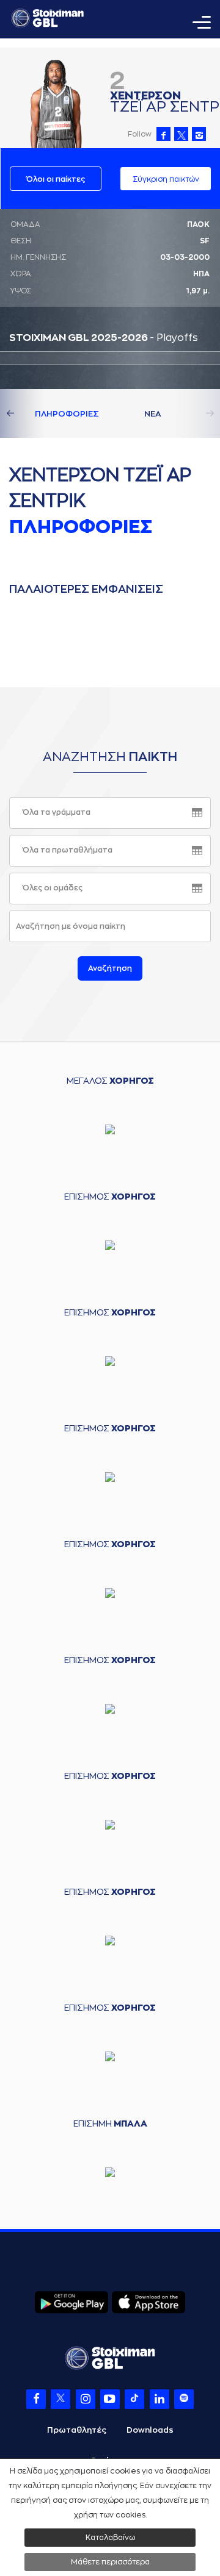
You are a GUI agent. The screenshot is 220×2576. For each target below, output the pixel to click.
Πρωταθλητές (77, 2430)
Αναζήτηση (110, 968)
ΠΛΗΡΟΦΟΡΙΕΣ (67, 414)
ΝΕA (153, 414)
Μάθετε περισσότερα (110, 2562)
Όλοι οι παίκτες (56, 179)
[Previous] (24, 413)
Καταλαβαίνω (110, 2538)
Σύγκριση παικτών (166, 179)
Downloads (150, 2430)
